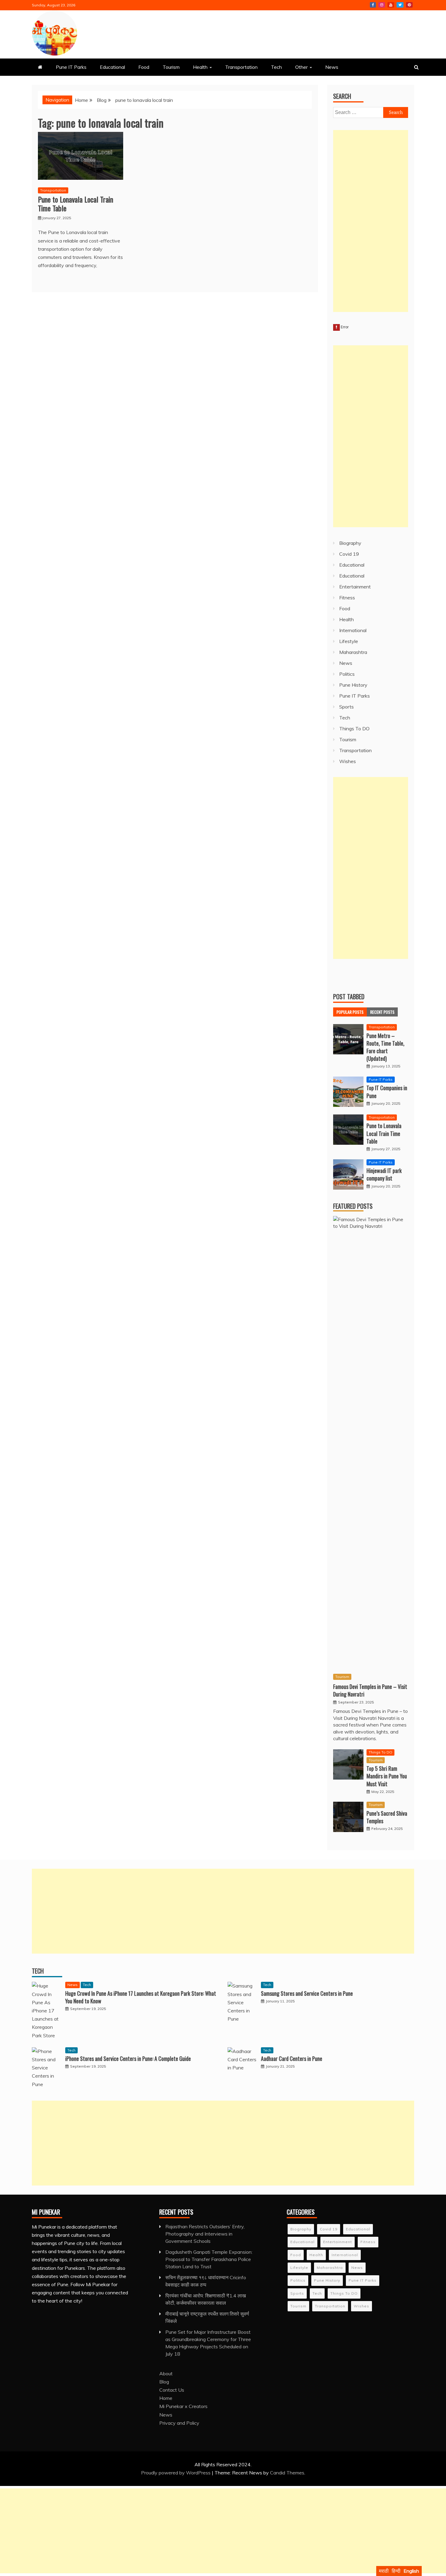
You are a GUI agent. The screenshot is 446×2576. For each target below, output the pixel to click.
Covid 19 (349, 554)
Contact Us (172, 2390)
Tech (276, 67)
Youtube (391, 5)
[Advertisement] (371, 221)
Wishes (348, 761)
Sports (346, 707)
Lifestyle (349, 641)
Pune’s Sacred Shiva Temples (387, 1817)
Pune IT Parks (71, 67)
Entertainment (355, 587)
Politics (347, 674)
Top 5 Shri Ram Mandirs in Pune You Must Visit (387, 1776)
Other (301, 67)
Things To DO (354, 729)
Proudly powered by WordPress (176, 2473)
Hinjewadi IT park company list (384, 1174)
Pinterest (409, 5)
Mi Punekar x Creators (183, 2406)
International (353, 630)
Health (200, 67)
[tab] (350, 1012)
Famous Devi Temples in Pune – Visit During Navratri (370, 1690)
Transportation (241, 67)
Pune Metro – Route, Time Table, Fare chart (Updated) (385, 1047)
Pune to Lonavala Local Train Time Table (76, 204)
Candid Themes (287, 2473)
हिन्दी (396, 2571)
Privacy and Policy (179, 2423)
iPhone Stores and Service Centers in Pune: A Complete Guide (128, 2058)
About (166, 2373)
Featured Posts (353, 1206)
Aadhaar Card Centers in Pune (292, 2058)
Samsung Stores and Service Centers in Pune (307, 1993)
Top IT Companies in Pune (387, 1092)
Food (144, 67)
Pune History (353, 685)
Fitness (347, 598)
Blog (164, 2382)
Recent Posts (382, 1012)
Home (166, 2398)
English (411, 2571)
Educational (112, 67)
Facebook (373, 5)
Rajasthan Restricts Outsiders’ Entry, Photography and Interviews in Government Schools (205, 2234)
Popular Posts (350, 1012)
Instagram (382, 5)
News (332, 67)
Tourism (171, 67)
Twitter (400, 5)
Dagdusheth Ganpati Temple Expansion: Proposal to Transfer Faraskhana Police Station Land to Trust (209, 2259)
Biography (350, 543)
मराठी (384, 2571)
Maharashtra (353, 652)
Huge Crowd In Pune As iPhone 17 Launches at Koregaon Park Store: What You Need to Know (141, 1997)
